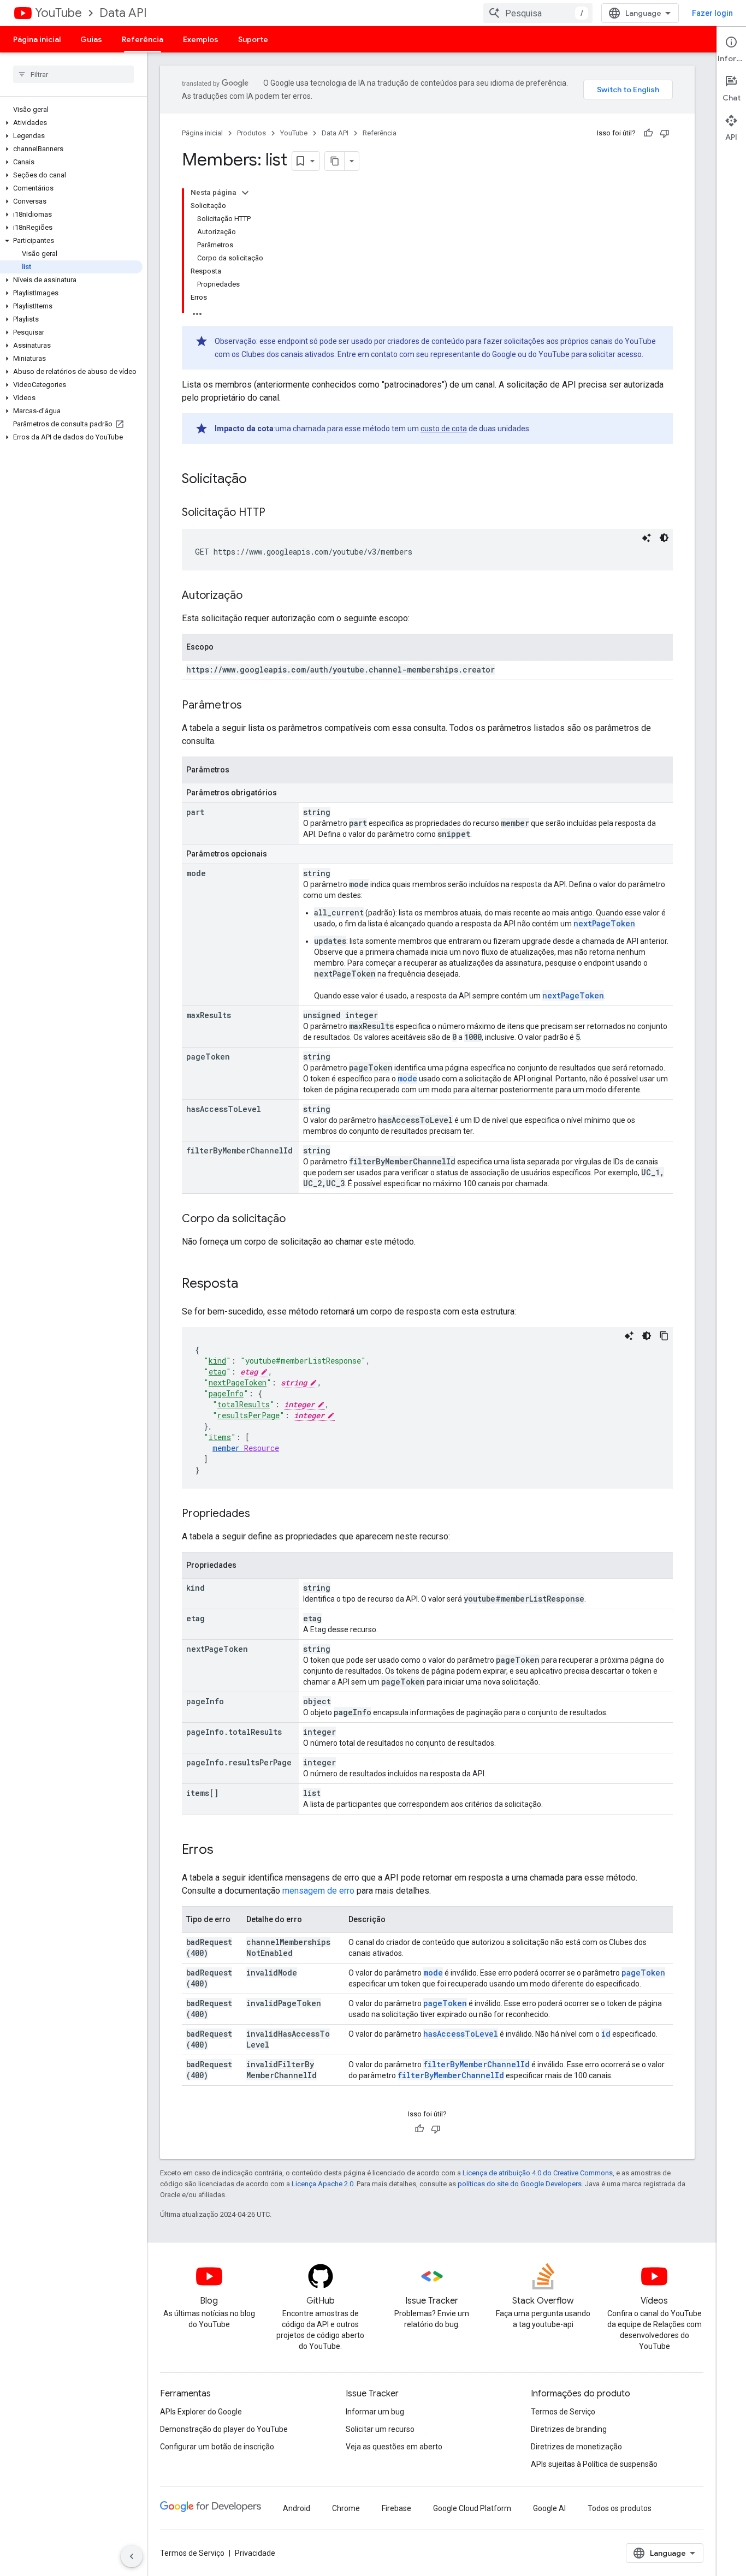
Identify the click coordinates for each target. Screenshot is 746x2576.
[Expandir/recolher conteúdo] (245, 193)
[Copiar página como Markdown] (335, 161)
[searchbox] (73, 74)
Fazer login (712, 13)
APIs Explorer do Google (201, 2412)
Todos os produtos (620, 2508)
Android (297, 2508)
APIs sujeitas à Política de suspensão (594, 2464)
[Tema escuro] (664, 538)
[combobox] (538, 13)
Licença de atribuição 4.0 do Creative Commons (538, 2173)
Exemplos (201, 39)
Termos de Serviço (563, 2412)
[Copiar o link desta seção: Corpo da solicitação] (297, 1219)
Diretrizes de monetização (576, 2447)
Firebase (396, 2508)
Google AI (549, 2508)
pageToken (643, 1973)
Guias (91, 39)
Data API (123, 13)
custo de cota (444, 429)
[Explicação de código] (647, 538)
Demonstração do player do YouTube (224, 2429)
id (606, 2034)
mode (407, 1078)
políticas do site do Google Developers (520, 2184)
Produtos (251, 133)
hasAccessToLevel (461, 2034)
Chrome (346, 2508)
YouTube (58, 13)
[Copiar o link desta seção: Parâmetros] (253, 706)
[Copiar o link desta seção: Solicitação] (258, 480)
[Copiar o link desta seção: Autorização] (253, 596)
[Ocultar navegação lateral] (132, 2556)
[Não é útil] (665, 133)
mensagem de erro (318, 1891)
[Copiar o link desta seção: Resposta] (249, 1284)
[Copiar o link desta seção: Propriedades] (261, 1514)
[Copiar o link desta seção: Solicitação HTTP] (276, 513)
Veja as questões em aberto (394, 2447)
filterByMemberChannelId (476, 2064)
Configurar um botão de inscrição (217, 2447)
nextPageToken (604, 923)
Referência (143, 39)
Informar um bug (375, 2412)
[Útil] (648, 133)
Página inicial (37, 39)
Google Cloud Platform (472, 2508)
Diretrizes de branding (569, 2429)
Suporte (253, 39)
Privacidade (255, 2553)
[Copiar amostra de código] (664, 1336)
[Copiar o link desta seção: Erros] (224, 1851)
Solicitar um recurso (380, 2429)
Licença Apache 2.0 (322, 2184)
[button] (71, 123)
